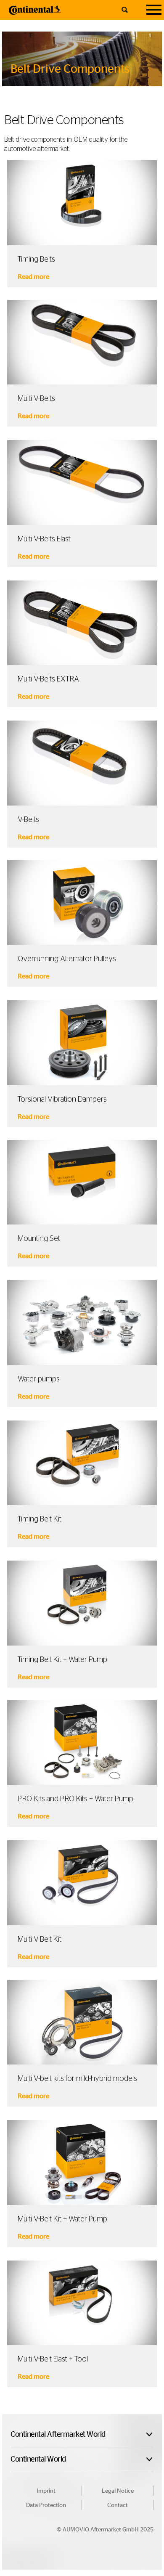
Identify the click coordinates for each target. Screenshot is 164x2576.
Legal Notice (118, 2491)
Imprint (46, 2491)
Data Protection (46, 2505)
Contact (118, 2505)
